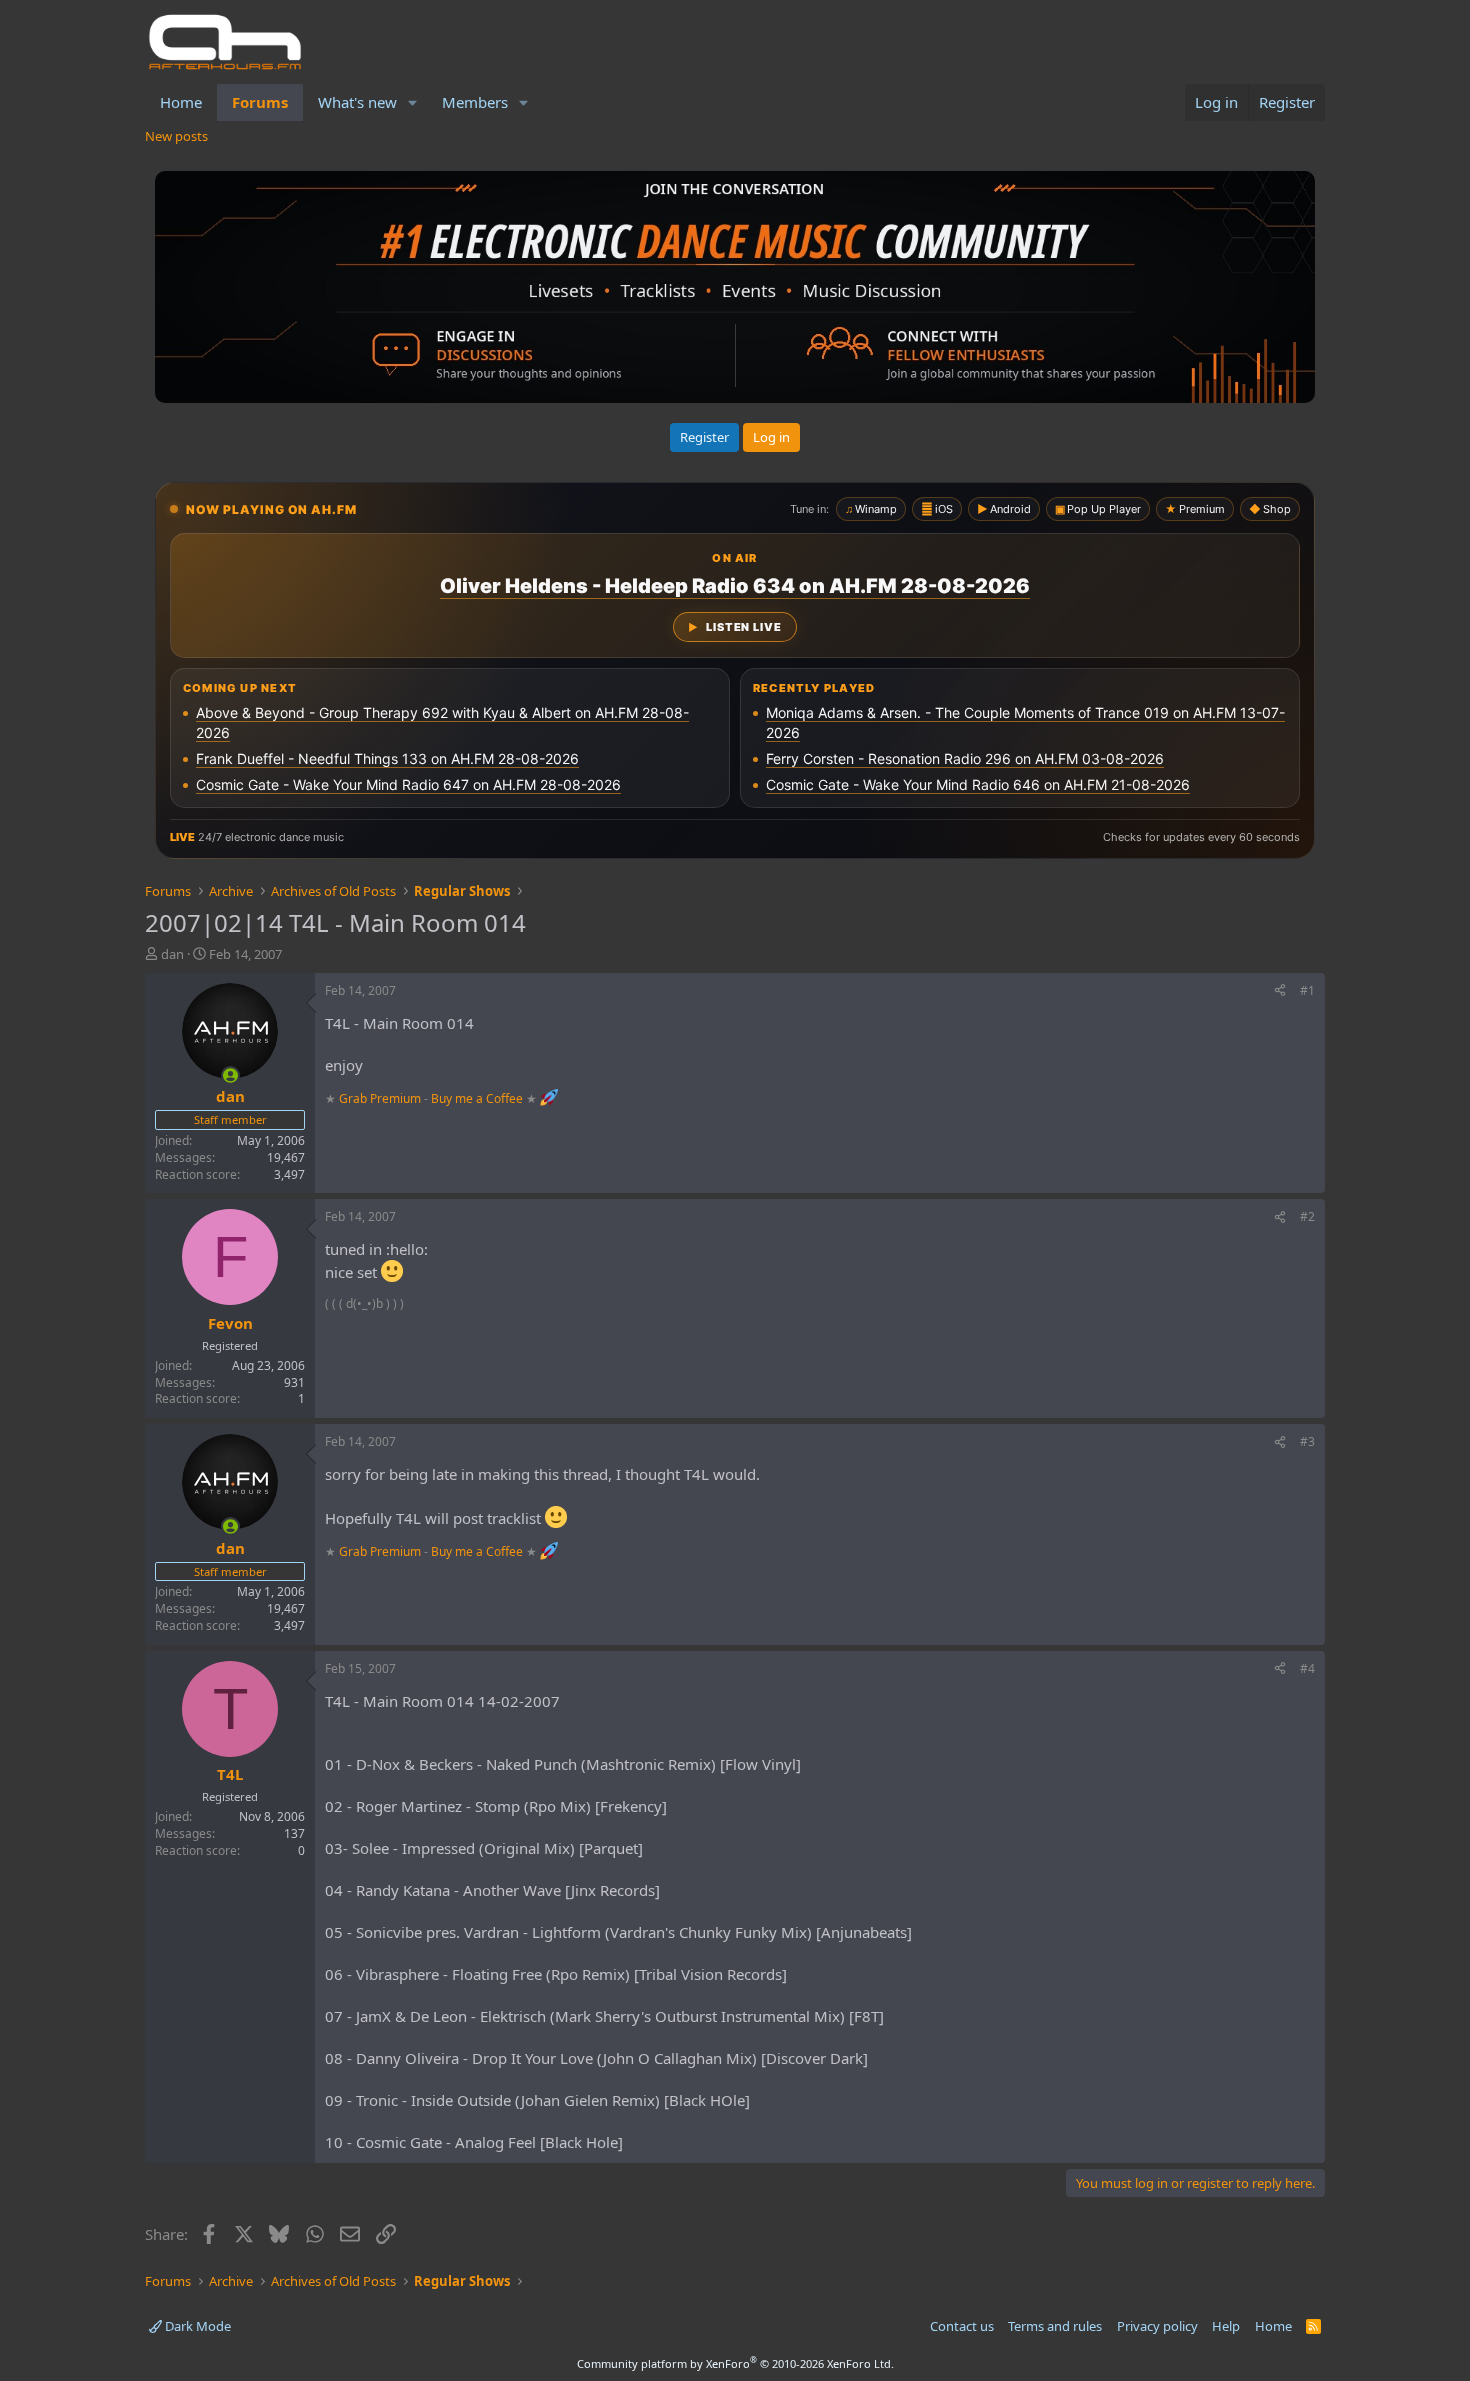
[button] (413, 102)
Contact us (962, 2326)
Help (1226, 2326)
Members (475, 102)
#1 (1307, 990)
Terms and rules (1055, 2326)
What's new (357, 102)
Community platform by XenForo (735, 2363)
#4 (1307, 1668)
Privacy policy (1157, 2326)
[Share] (1280, 991)
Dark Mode (196, 2326)
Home (181, 102)
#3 (1307, 1441)
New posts (176, 136)
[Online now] (230, 1075)
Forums (260, 102)
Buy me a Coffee (477, 1097)
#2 (1307, 1216)
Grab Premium (381, 1097)
